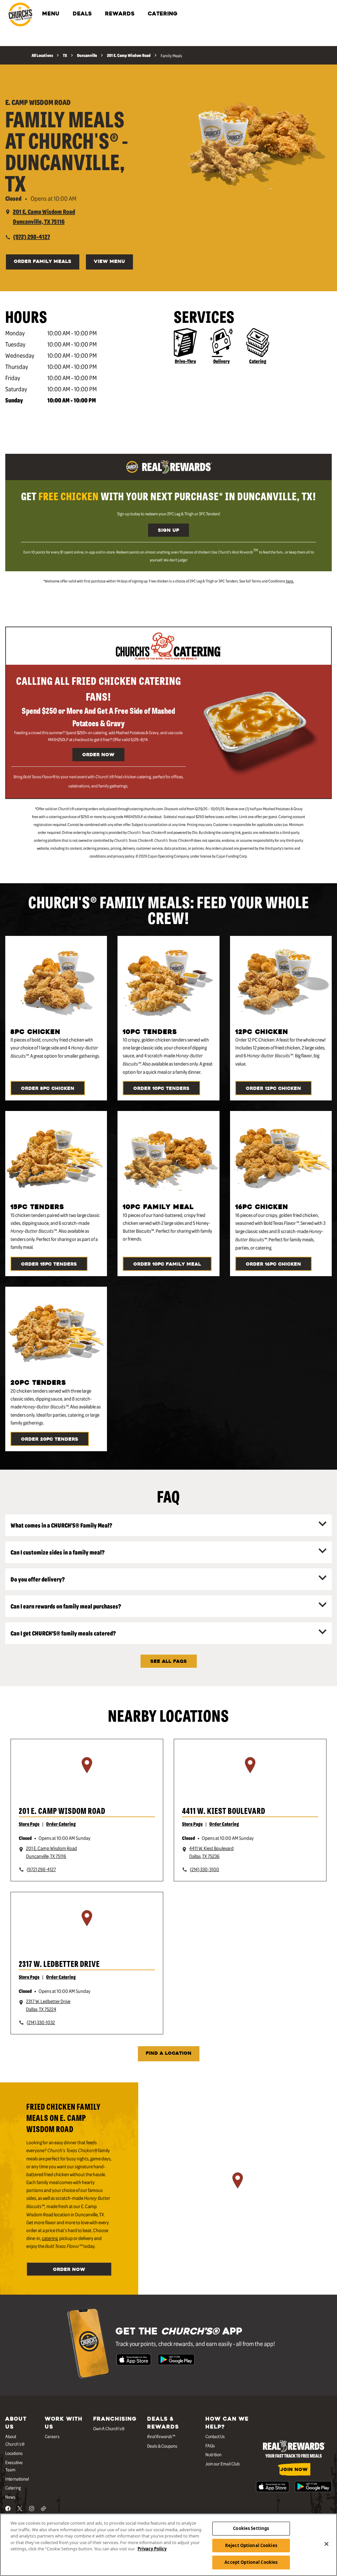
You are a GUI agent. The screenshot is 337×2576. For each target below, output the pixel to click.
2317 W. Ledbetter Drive (59, 1963)
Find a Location (169, 2054)
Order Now (98, 755)
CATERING (163, 14)
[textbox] (168, 496)
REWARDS (120, 14)
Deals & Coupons (162, 2446)
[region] (87, 1773)
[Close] (326, 2544)
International (17, 2479)
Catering (258, 361)
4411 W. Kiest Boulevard (224, 1810)
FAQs (210, 2445)
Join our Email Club (222, 2463)
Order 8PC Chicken (48, 1089)
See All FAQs (169, 1662)
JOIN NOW (294, 2470)
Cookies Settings (251, 2528)
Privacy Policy (152, 2549)
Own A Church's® (109, 2428)
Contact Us (215, 2436)
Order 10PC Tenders (161, 1089)
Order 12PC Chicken (273, 1089)
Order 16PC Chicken (273, 1264)
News (10, 2497)
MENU (51, 14)
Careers (52, 2436)
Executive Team (14, 2466)
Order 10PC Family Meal (167, 1264)
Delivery (221, 361)
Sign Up (168, 531)
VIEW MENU (109, 262)
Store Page (29, 1824)
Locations (14, 2453)
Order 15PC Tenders (49, 1264)
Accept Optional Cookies (251, 2562)
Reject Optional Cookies (251, 2545)
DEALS (82, 14)
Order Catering (61, 1824)
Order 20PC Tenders (50, 1440)
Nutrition (213, 2454)
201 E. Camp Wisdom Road (62, 1810)
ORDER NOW (69, 2270)
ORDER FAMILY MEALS (43, 262)
